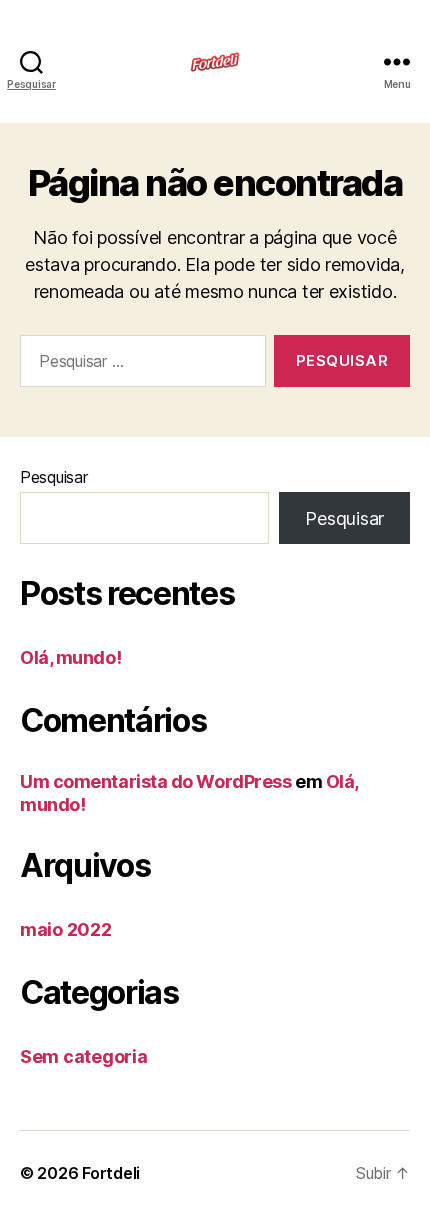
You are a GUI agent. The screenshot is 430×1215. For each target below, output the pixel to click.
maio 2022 (66, 929)
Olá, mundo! (70, 657)
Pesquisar (54, 477)
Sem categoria (84, 1056)
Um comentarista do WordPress (155, 781)
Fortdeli (111, 1173)
